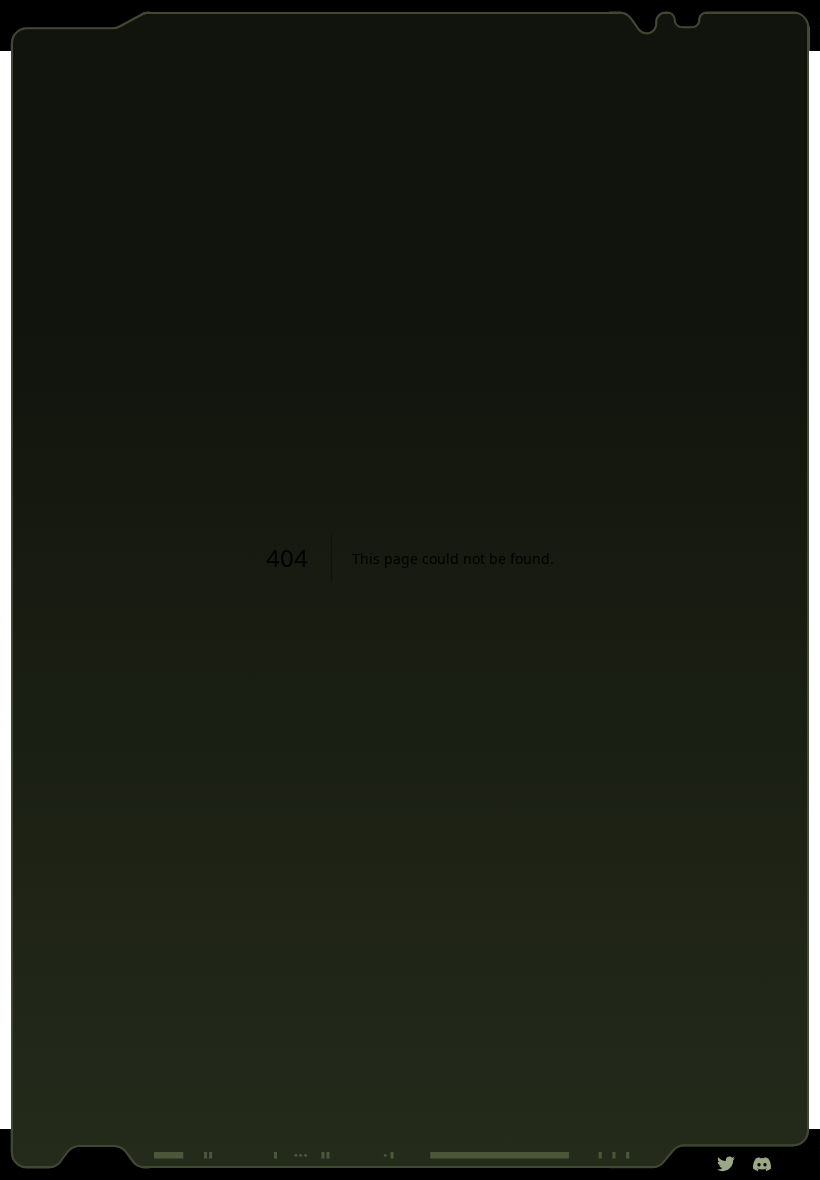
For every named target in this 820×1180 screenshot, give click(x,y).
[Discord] (762, 1164)
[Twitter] (726, 1164)
